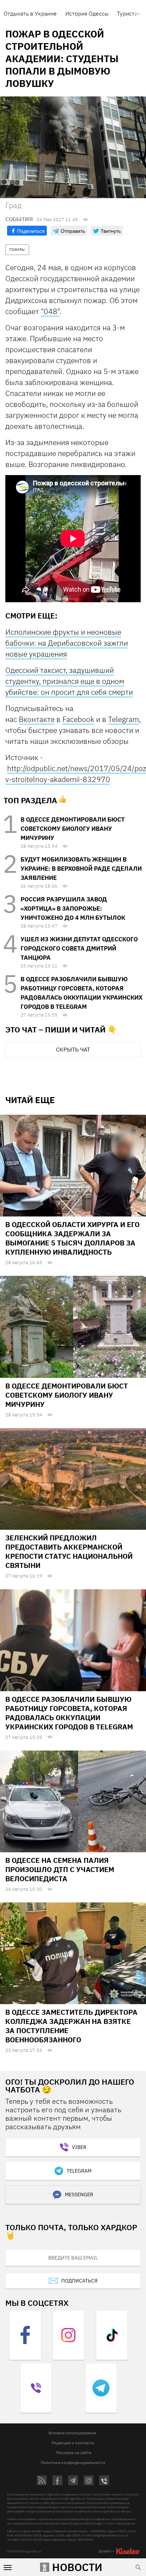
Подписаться (79, 2281)
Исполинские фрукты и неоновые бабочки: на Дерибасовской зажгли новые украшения (67, 643)
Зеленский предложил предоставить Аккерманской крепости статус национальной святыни (69, 1551)
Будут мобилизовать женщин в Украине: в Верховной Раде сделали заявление (81, 869)
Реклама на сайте (74, 2453)
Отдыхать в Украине (30, 13)
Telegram (123, 719)
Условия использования (72, 2433)
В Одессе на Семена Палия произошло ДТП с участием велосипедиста (60, 1869)
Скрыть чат (73, 1049)
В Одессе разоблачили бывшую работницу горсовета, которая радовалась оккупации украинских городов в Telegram (69, 1713)
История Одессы (87, 13)
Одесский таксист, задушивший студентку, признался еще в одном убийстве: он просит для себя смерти (69, 681)
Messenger (79, 2195)
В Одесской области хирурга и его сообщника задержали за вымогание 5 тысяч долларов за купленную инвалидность (72, 1238)
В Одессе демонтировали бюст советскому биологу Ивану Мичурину (73, 829)
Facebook (78, 719)
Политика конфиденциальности (73, 2462)
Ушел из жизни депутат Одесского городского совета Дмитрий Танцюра (79, 948)
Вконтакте (37, 719)
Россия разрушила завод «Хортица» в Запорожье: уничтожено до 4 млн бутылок (73, 908)
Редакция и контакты (73, 2443)
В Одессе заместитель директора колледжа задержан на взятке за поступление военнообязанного (71, 2026)
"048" (50, 311)
